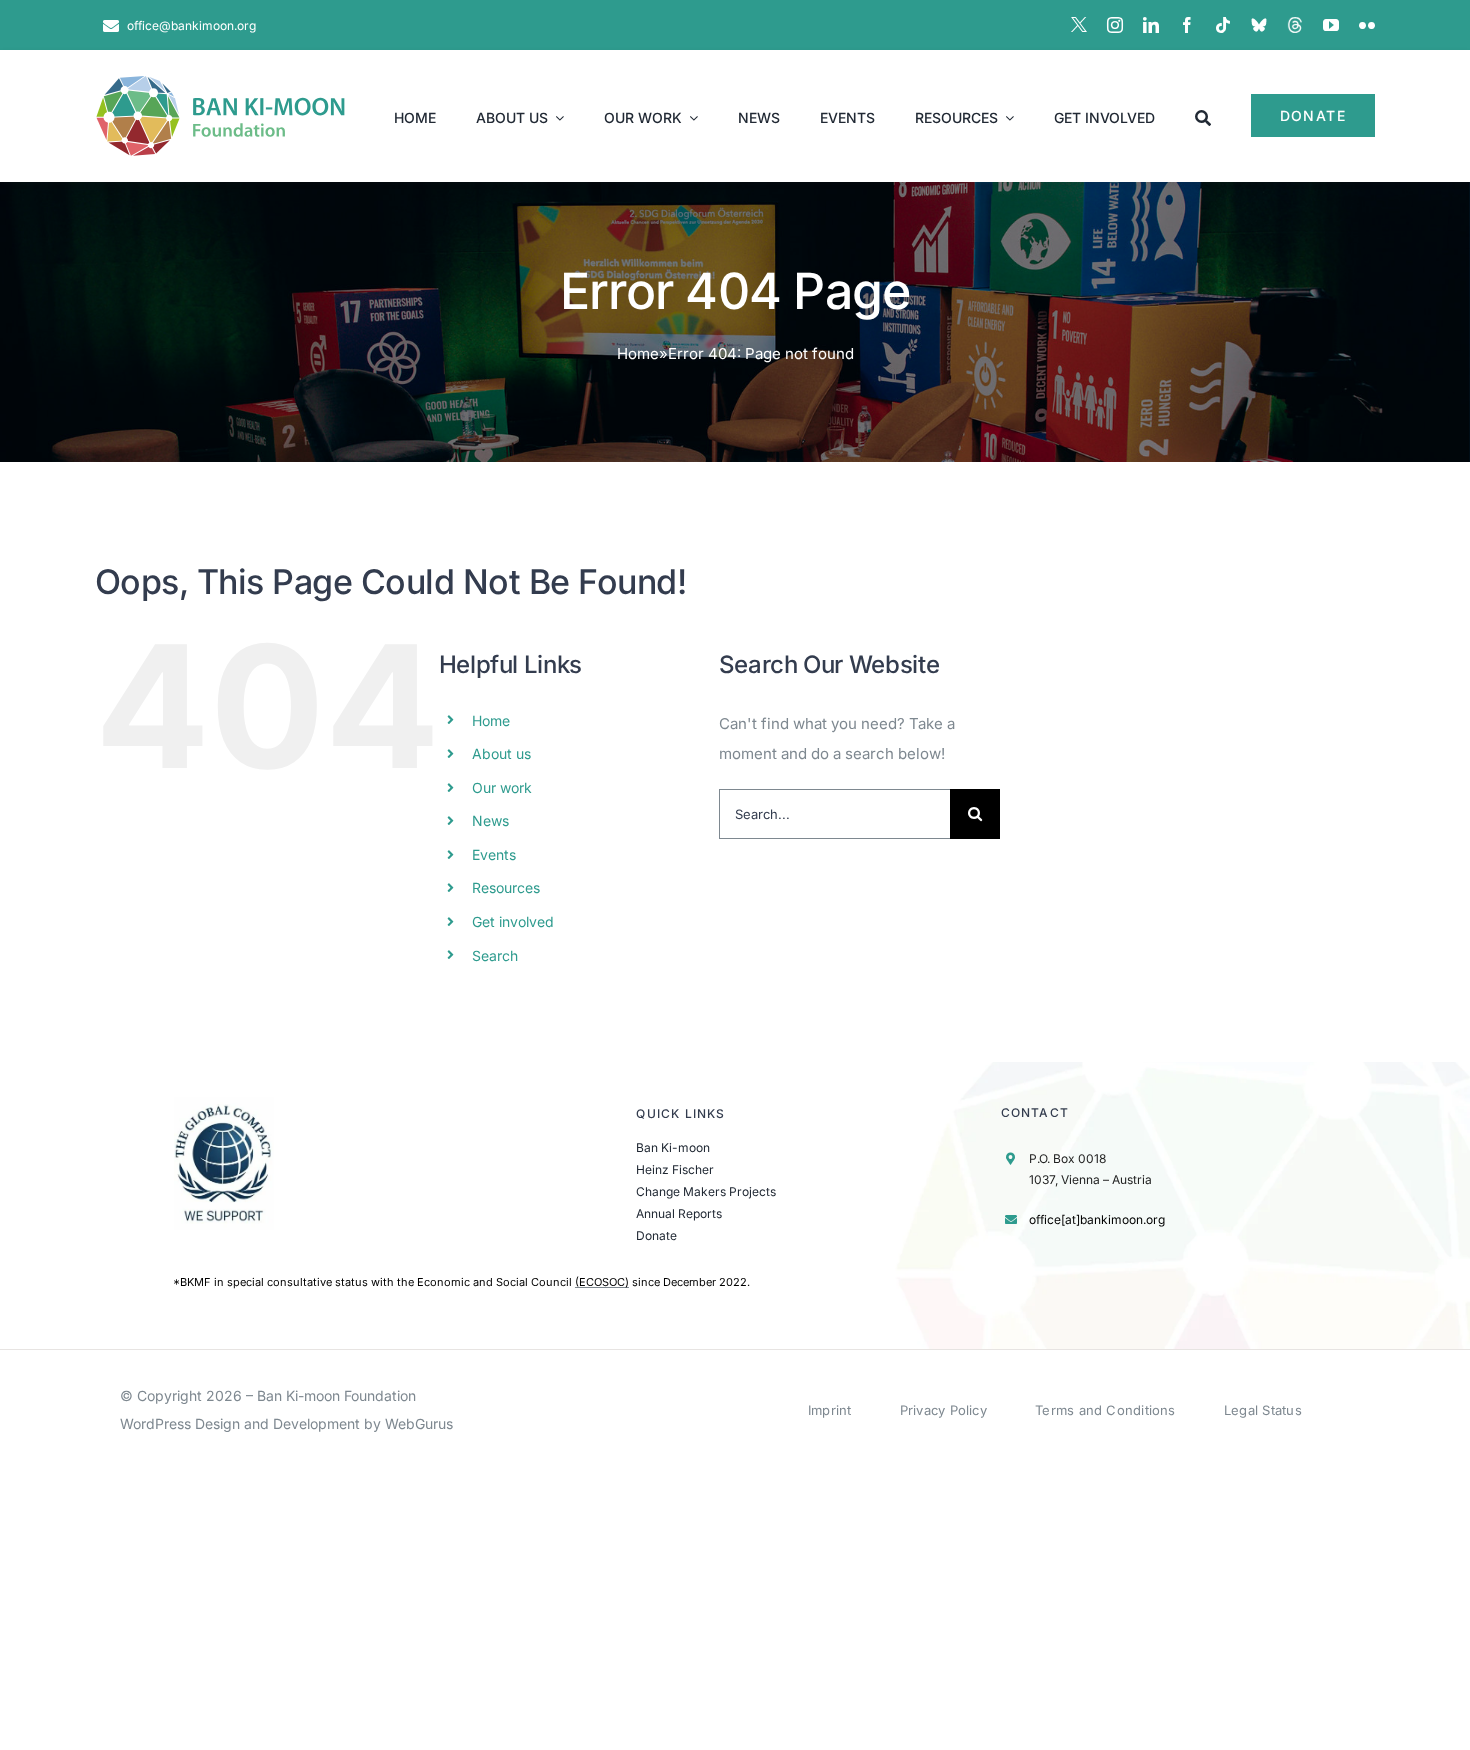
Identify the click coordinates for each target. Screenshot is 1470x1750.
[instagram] (1115, 25)
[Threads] (1295, 25)
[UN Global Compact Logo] (224, 1104)
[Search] (1203, 116)
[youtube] (1331, 25)
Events (494, 854)
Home (638, 353)
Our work (502, 787)
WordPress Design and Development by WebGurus (286, 1423)
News (490, 820)
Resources (506, 887)
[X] (1079, 25)
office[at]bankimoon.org (1097, 1219)
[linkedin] (1151, 25)
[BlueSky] (1259, 25)
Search (495, 955)
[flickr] (1367, 25)
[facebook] (1187, 25)
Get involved (513, 921)
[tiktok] (1223, 25)
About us (501, 753)
